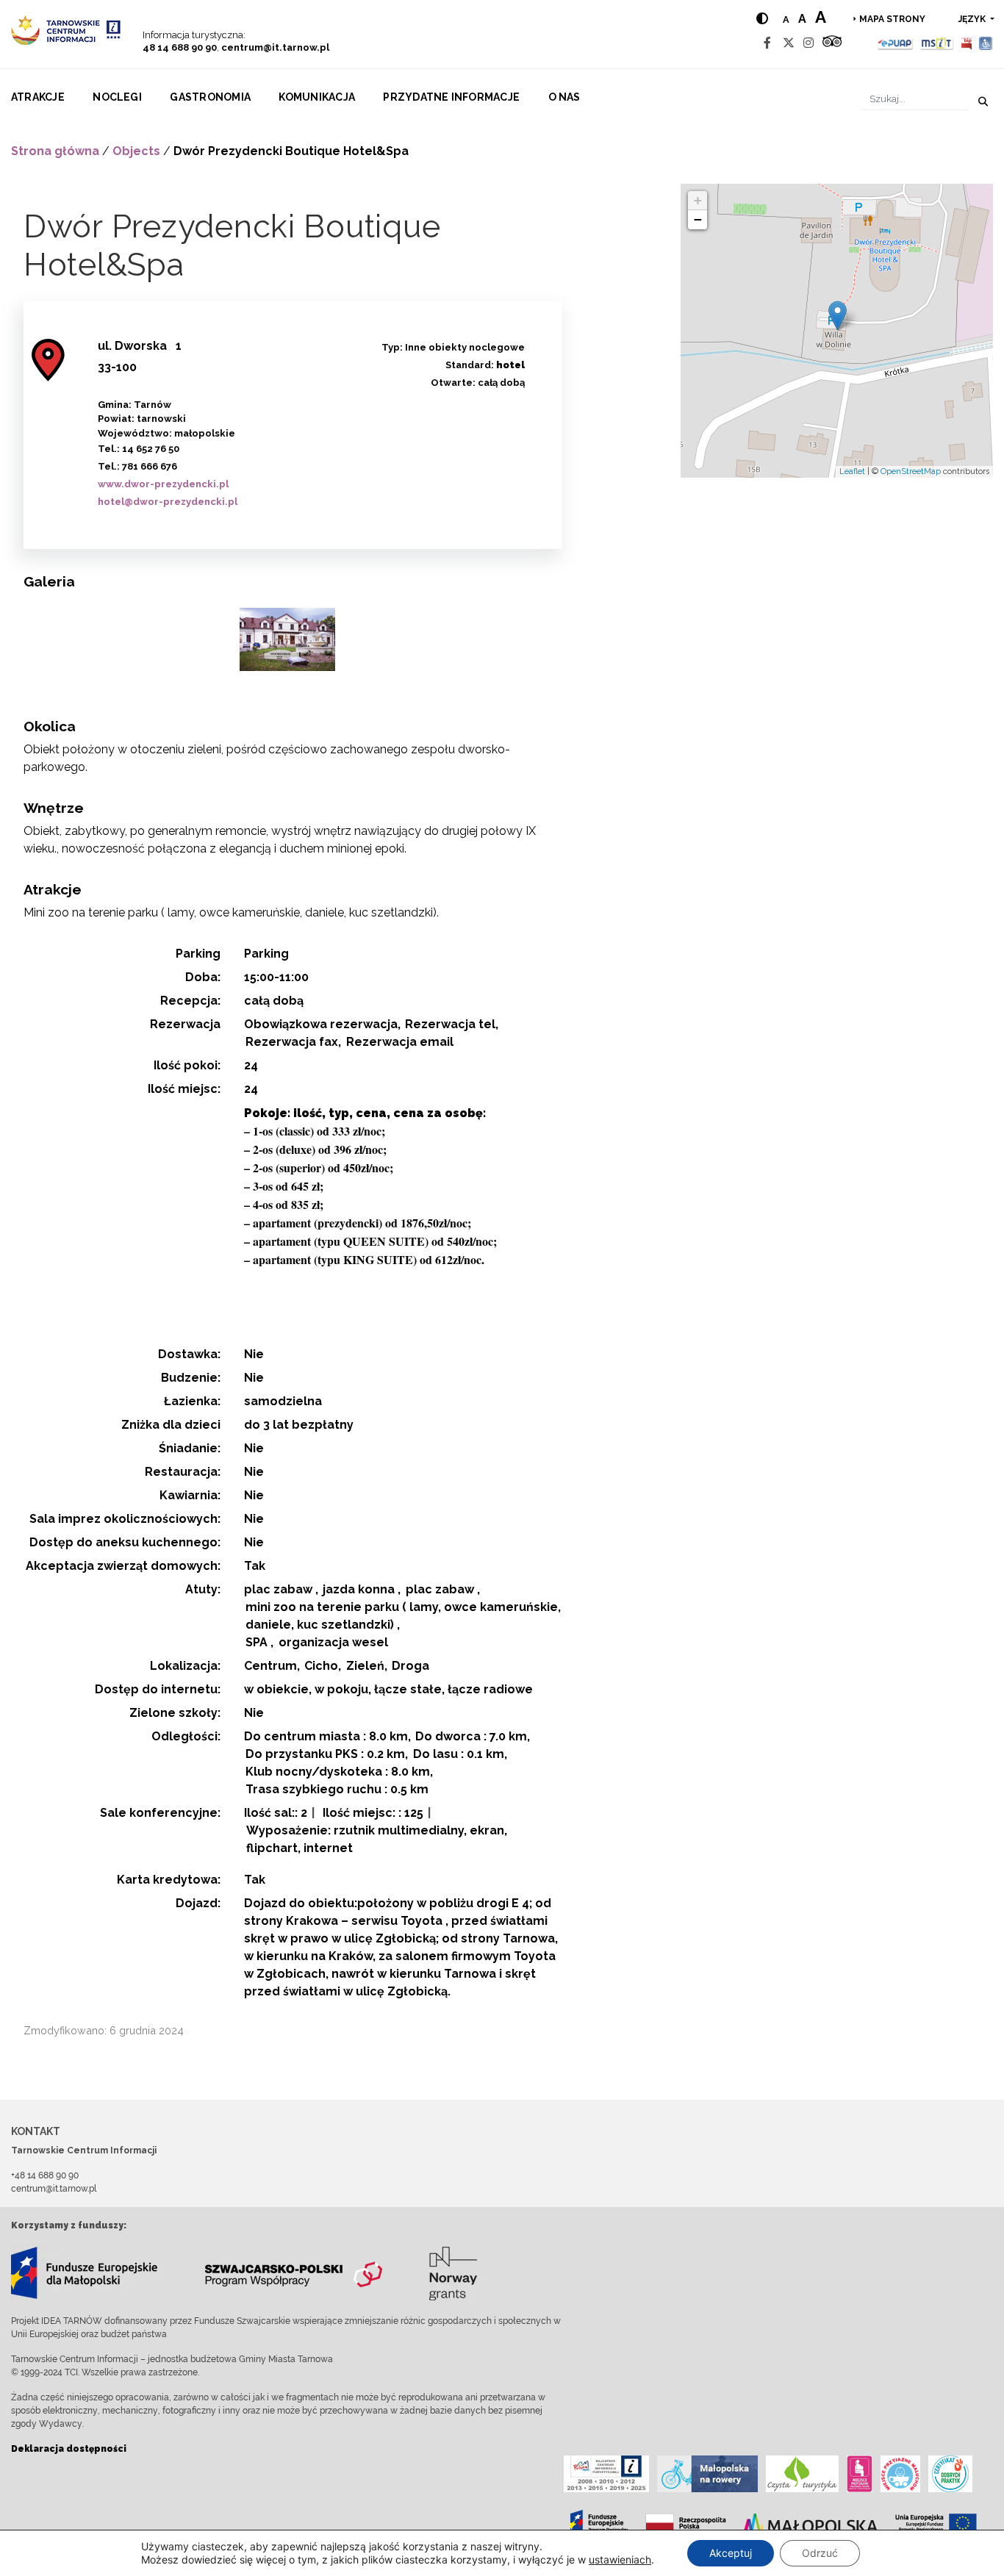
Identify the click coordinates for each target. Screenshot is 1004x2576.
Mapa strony (892, 19)
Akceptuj (731, 2553)
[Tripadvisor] (832, 43)
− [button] (698, 219)
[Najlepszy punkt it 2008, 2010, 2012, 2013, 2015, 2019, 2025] (606, 2474)
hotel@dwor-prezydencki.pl (168, 502)
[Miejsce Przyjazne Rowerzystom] (707, 2474)
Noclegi (117, 97)
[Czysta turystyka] (802, 2474)
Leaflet (852, 471)
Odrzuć (820, 2553)
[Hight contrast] (762, 19)
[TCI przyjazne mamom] (860, 2474)
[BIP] (967, 43)
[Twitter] (789, 43)
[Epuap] (896, 43)
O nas (564, 97)
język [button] (973, 19)
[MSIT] (936, 43)
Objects (136, 151)
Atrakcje (38, 97)
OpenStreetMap (911, 471)
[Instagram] (808, 43)
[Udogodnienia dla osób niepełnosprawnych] (986, 43)
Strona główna (55, 151)
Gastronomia (210, 97)
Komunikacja (317, 97)
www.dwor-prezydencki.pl (163, 484)
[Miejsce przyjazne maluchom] (900, 2474)
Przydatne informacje (451, 97)
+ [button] (698, 200)
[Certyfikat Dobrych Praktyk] (950, 2474)
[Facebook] (767, 43)
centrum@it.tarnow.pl (275, 47)
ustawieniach (620, 2559)
